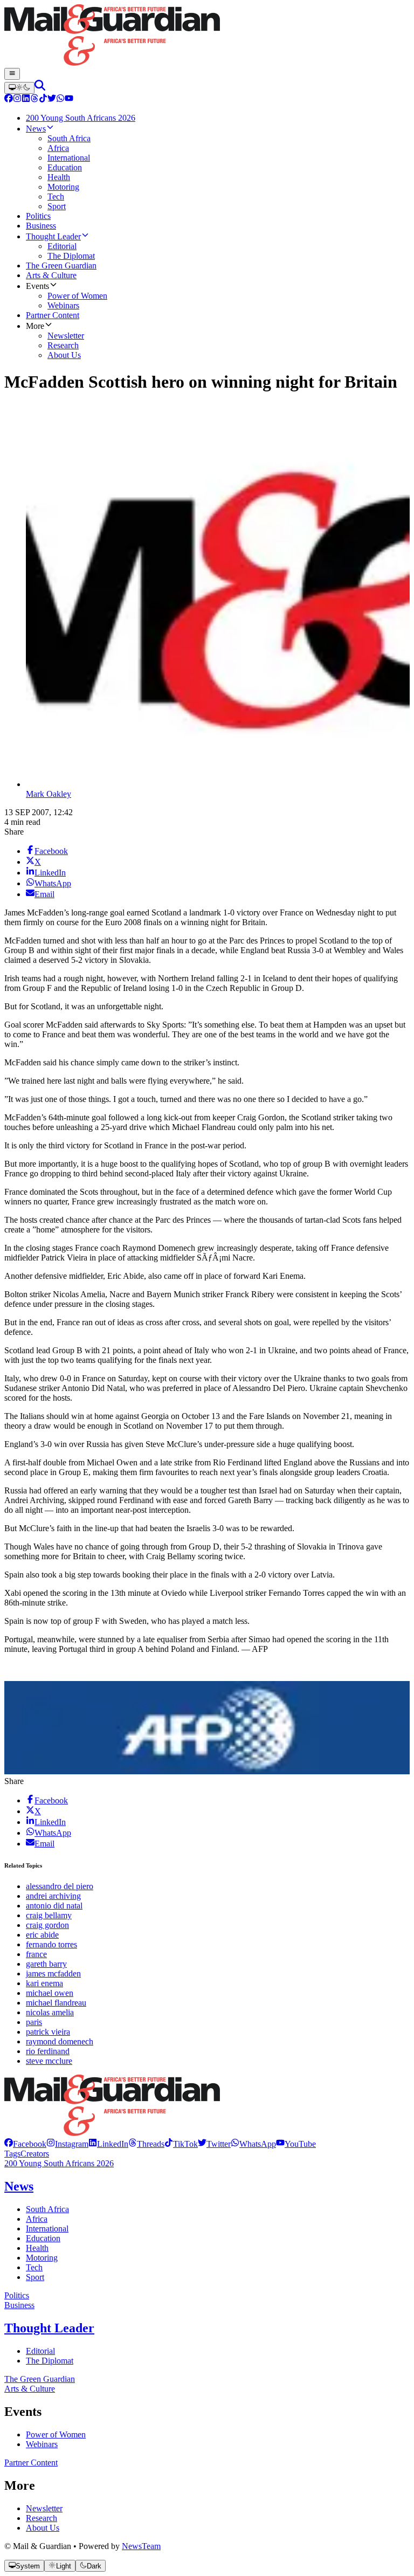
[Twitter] (52, 99)
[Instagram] (17, 99)
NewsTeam (141, 2546)
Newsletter (44, 2508)
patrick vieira (48, 2032)
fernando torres (51, 1944)
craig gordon (47, 1925)
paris (34, 2022)
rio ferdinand (48, 2051)
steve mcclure (49, 2061)
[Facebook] (9, 99)
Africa (37, 2219)
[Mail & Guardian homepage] (207, 36)
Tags (12, 2154)
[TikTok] (43, 99)
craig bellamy (49, 1915)
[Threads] (34, 99)
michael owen (50, 1993)
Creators (35, 2154)
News (19, 2186)
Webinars (42, 2444)
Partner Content (31, 2463)
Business (19, 2305)
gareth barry (46, 1964)
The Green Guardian (40, 2379)
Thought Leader (49, 2328)
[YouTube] (69, 99)
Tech (34, 2267)
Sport (35, 2277)
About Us (43, 2528)
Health (37, 2248)
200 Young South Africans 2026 (59, 2163)
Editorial (40, 2351)
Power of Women (56, 2434)
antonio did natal (54, 1906)
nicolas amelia (50, 2012)
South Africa (47, 2209)
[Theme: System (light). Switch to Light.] (19, 88)
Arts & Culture (30, 2389)
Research (42, 2518)
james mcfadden (53, 1974)
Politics (17, 2295)
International (47, 2229)
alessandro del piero (60, 1886)
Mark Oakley (49, 794)
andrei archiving (53, 1896)
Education (43, 2238)
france (36, 1954)
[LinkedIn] (26, 99)
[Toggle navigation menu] (12, 74)
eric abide (42, 1935)
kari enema (44, 1983)
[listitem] (25, 2144)
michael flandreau (56, 2003)
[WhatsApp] (60, 99)
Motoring (42, 2258)
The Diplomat (50, 2361)
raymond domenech (60, 2041)
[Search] (40, 88)
